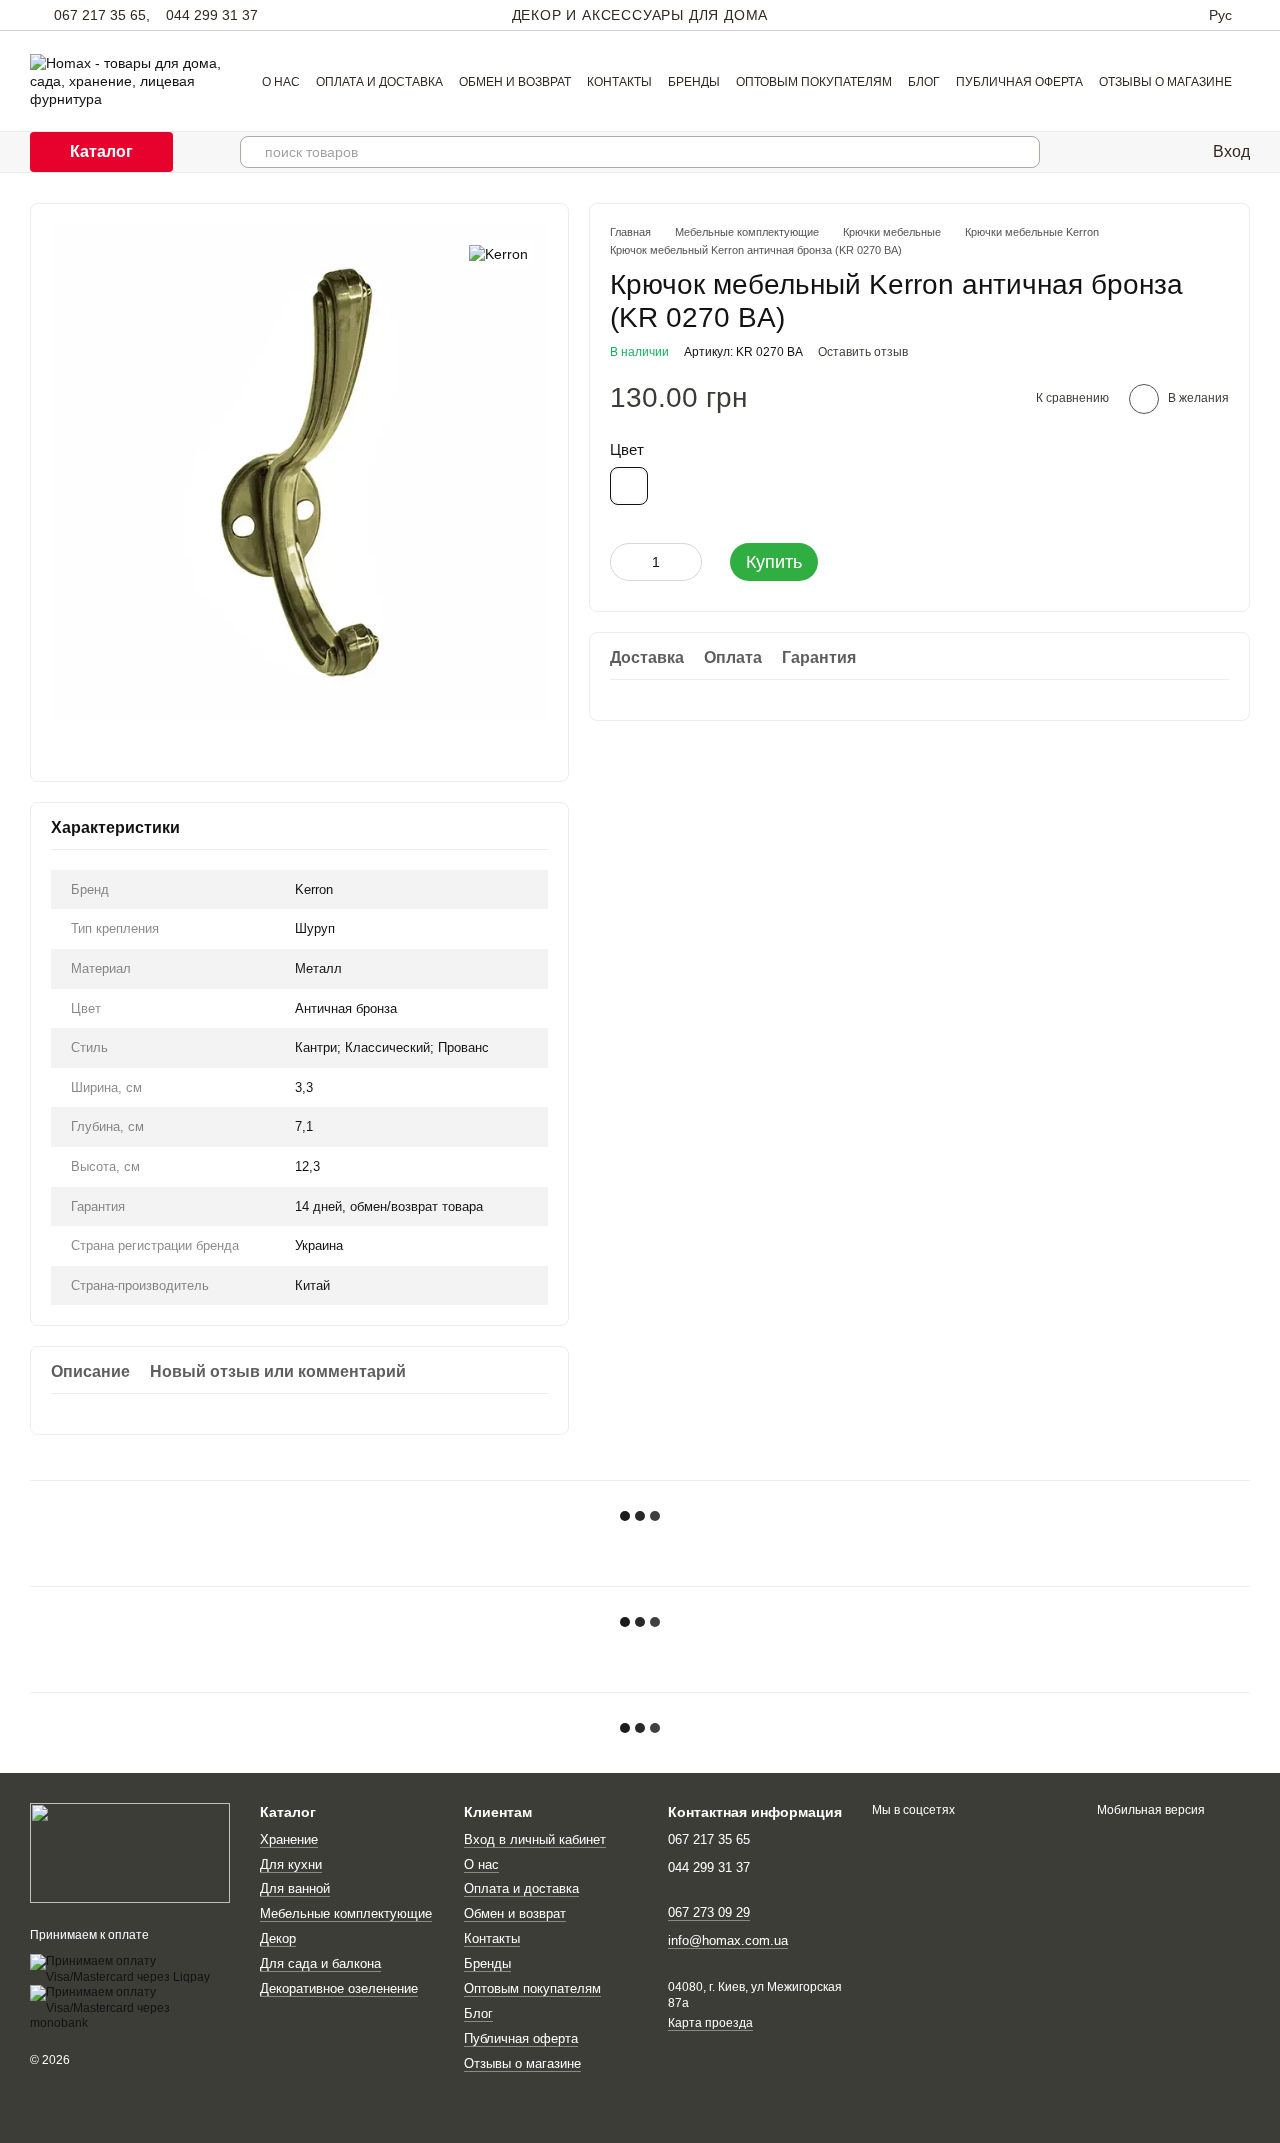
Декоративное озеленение (339, 1988)
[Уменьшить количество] (625, 562)
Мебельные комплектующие (346, 1913)
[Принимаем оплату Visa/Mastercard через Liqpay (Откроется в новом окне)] (130, 1969)
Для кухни (291, 1864)
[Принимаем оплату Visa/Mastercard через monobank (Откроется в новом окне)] (130, 2008)
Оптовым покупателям (814, 82)
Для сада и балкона (320, 1963)
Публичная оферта (1019, 82)
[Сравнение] (1143, 152)
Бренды (694, 82)
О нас (281, 82)
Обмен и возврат (515, 82)
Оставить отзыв (863, 352)
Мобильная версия (1149, 1810)
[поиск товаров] (1024, 152)
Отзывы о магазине (1165, 82)
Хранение (289, 1839)
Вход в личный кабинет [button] (535, 1839)
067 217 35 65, (102, 15)
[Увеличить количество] (687, 562)
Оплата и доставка (379, 82)
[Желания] (1183, 152)
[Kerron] (498, 253)
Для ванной (295, 1888)
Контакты (619, 82)
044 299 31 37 (212, 15)
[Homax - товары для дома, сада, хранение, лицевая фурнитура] (130, 1853)
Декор (278, 1938)
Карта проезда (710, 2023)
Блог (924, 82)
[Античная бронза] (629, 486)
